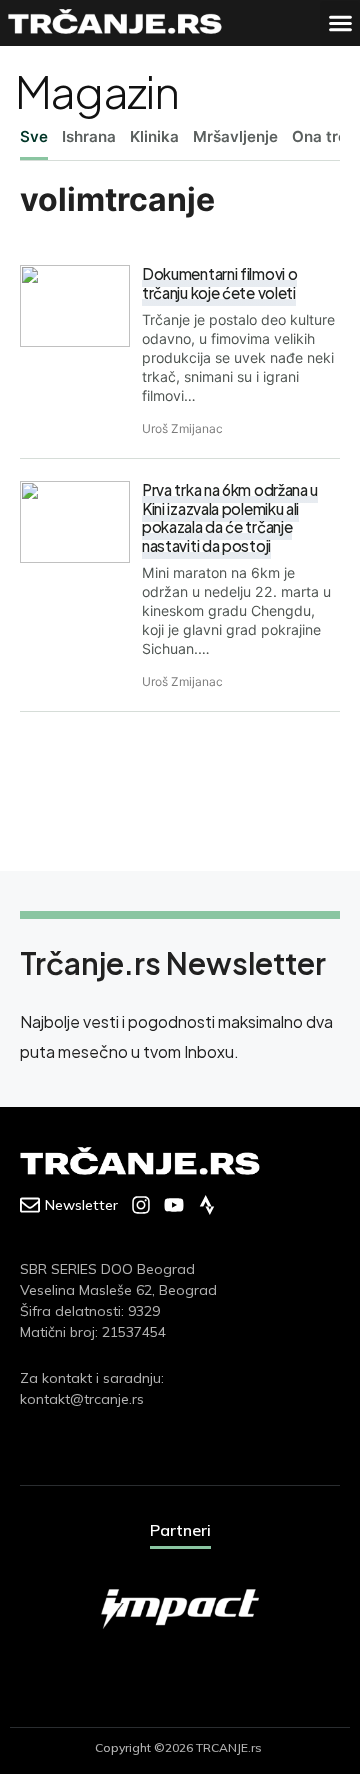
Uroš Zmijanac (182, 428)
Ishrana (89, 136)
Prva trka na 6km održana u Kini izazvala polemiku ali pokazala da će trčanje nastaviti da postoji (230, 517)
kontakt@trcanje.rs (82, 1399)
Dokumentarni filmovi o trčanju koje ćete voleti (219, 283)
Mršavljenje (235, 136)
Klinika (154, 136)
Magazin (96, 90)
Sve (34, 136)
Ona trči (321, 136)
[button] (340, 23)
